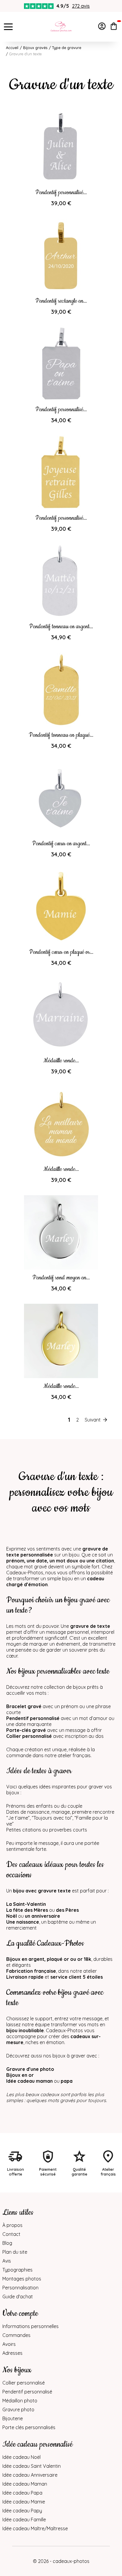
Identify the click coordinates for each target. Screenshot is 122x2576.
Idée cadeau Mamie (24, 2502)
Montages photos (22, 2279)
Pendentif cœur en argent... (61, 844)
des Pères (67, 1910)
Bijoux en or (20, 2075)
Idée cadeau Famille (24, 2520)
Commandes (16, 2335)
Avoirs (9, 2344)
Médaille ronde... (61, 1061)
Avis (7, 2261)
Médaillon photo (20, 2401)
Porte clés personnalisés (29, 2427)
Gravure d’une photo (30, 2069)
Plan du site (15, 2252)
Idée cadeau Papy (22, 2511)
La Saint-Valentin (26, 1904)
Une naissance (23, 1922)
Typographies (17, 2270)
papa (67, 2081)
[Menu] (8, 27)
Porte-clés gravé (26, 1730)
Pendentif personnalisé (33, 1718)
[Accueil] (61, 27)
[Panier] (114, 27)
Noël (12, 1916)
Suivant (93, 1420)
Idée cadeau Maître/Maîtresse (35, 2528)
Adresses (12, 2353)
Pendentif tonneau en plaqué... (61, 735)
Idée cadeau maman (29, 2081)
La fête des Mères (27, 1910)
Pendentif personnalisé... (61, 193)
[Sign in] (102, 27)
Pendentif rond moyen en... (61, 1278)
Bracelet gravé (24, 1706)
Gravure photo (18, 2409)
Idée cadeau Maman (25, 2484)
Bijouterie (13, 2418)
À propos (12, 2225)
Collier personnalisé (29, 1736)
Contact (11, 2234)
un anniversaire (42, 1916)
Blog (7, 2243)
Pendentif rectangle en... (61, 301)
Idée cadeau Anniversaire (30, 2475)
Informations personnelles (30, 2326)
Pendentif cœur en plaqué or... (61, 952)
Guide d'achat (18, 2297)
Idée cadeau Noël (21, 2457)
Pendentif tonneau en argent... (61, 627)
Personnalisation (20, 2288)
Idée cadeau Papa (22, 2493)
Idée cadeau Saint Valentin (32, 2466)
